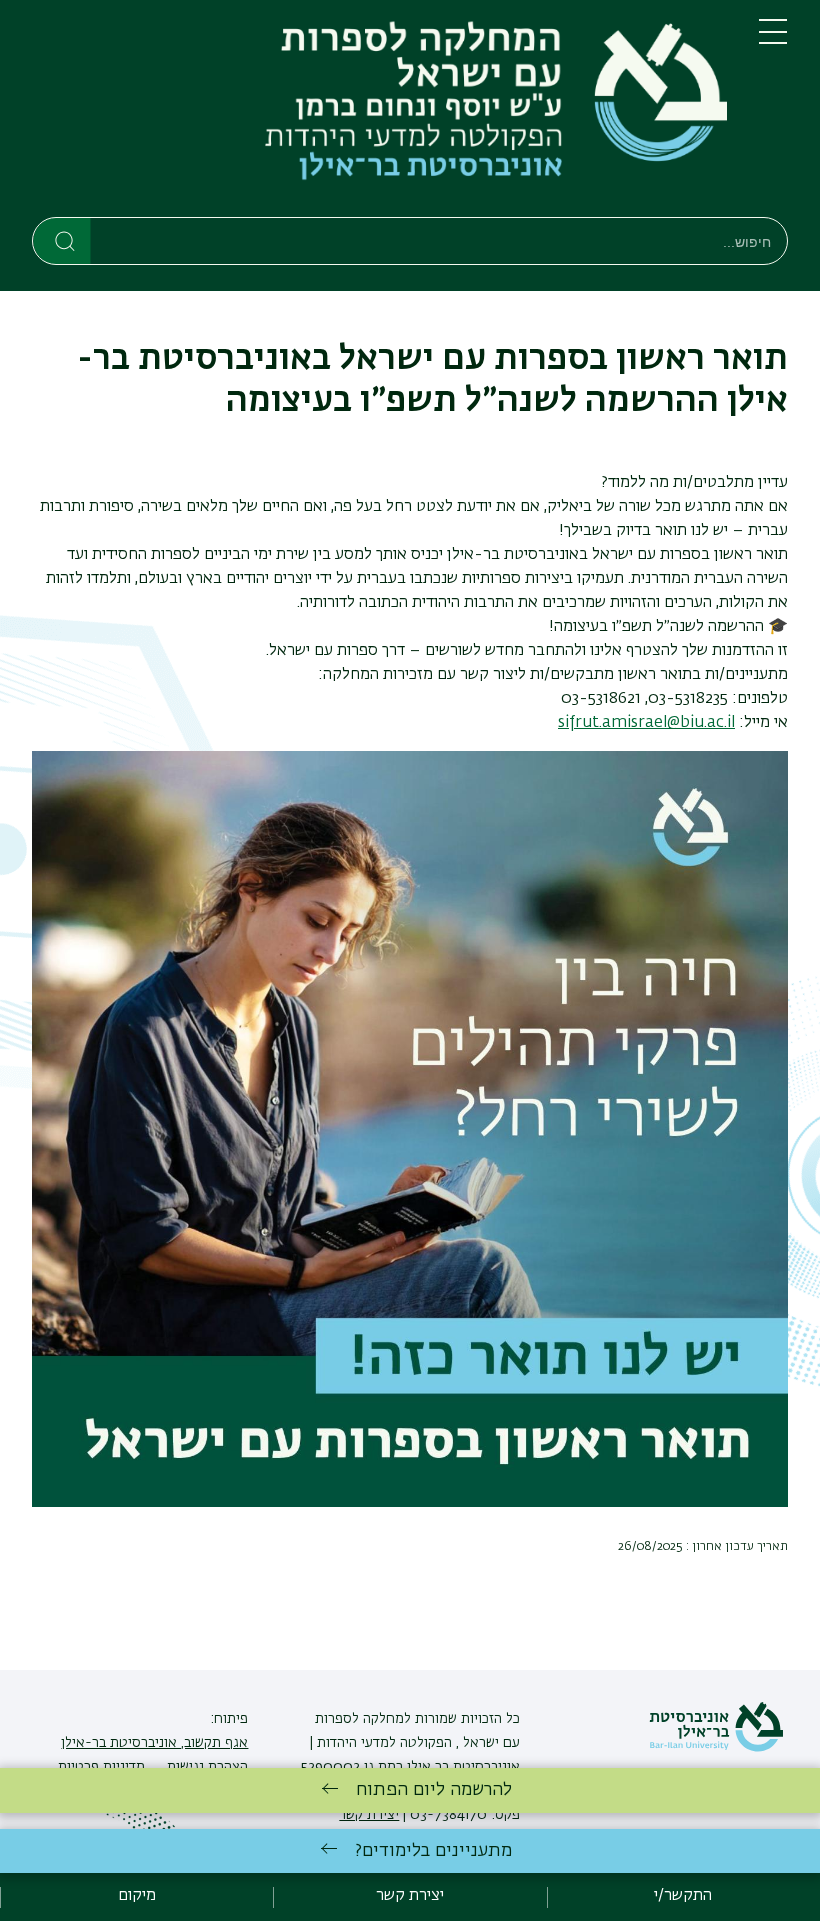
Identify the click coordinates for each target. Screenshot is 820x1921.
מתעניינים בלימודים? (433, 1851)
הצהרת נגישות (205, 1767)
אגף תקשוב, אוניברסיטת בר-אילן (154, 1743)
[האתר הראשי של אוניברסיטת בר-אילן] (716, 1748)
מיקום (137, 1896)
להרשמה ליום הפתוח (434, 1790)
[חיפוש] (62, 240)
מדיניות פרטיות (101, 1767)
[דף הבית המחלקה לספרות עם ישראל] (379, 112)
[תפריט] (773, 40)
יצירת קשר (410, 1896)
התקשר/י (683, 1896)
